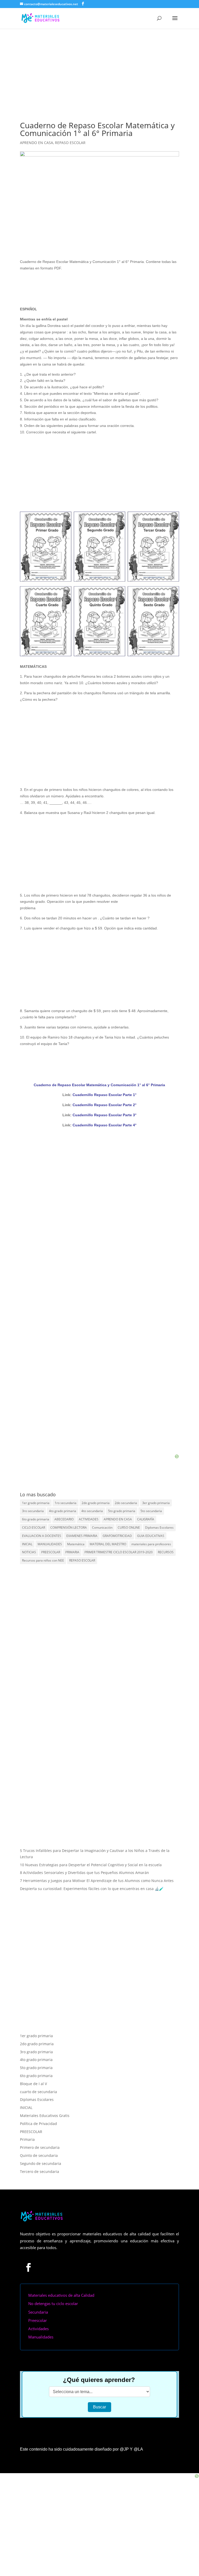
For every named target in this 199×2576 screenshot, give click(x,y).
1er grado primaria (36, 1503)
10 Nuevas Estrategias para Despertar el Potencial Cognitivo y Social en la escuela (91, 1865)
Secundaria (38, 2312)
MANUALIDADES (50, 1544)
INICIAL (27, 1544)
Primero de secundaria (40, 2147)
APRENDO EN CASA (37, 143)
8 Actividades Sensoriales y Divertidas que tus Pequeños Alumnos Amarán (84, 1873)
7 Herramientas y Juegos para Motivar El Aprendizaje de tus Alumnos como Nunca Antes (97, 1881)
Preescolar (38, 2320)
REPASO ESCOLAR (70, 143)
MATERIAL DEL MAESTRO (108, 1544)
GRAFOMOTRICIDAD (117, 1536)
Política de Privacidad (38, 2124)
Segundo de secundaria (41, 2163)
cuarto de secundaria (38, 2092)
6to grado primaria (36, 1519)
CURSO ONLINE (129, 1527)
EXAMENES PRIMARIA (82, 1536)
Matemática (76, 1544)
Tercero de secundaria (40, 2171)
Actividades (38, 2329)
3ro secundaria (33, 1511)
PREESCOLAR (51, 1552)
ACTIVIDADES (89, 1519)
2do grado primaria (96, 1503)
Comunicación (102, 1527)
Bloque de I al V (33, 2084)
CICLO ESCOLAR (34, 1527)
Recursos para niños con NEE (43, 1560)
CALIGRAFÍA (146, 1519)
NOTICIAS (29, 1552)
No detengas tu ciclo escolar (53, 2303)
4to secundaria (92, 1511)
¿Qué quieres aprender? (99, 2380)
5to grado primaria (122, 1511)
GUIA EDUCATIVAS (151, 1536)
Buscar (99, 2407)
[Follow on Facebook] (29, 2267)
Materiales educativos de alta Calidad (61, 2295)
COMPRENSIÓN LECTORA (69, 1527)
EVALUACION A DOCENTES (42, 1536)
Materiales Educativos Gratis (45, 2116)
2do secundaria (126, 1503)
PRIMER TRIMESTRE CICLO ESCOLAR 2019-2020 (119, 1552)
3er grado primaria (156, 1503)
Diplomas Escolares (159, 1527)
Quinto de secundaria (39, 2155)
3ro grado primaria (36, 2052)
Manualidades (41, 2337)
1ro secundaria (66, 1503)
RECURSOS (166, 1552)
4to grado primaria (63, 1511)
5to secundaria (151, 1511)
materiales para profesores (151, 1544)
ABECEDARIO (64, 1519)
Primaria (27, 2139)
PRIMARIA (72, 1552)
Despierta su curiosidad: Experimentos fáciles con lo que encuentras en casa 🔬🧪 (92, 1889)
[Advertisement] (99, 68)
